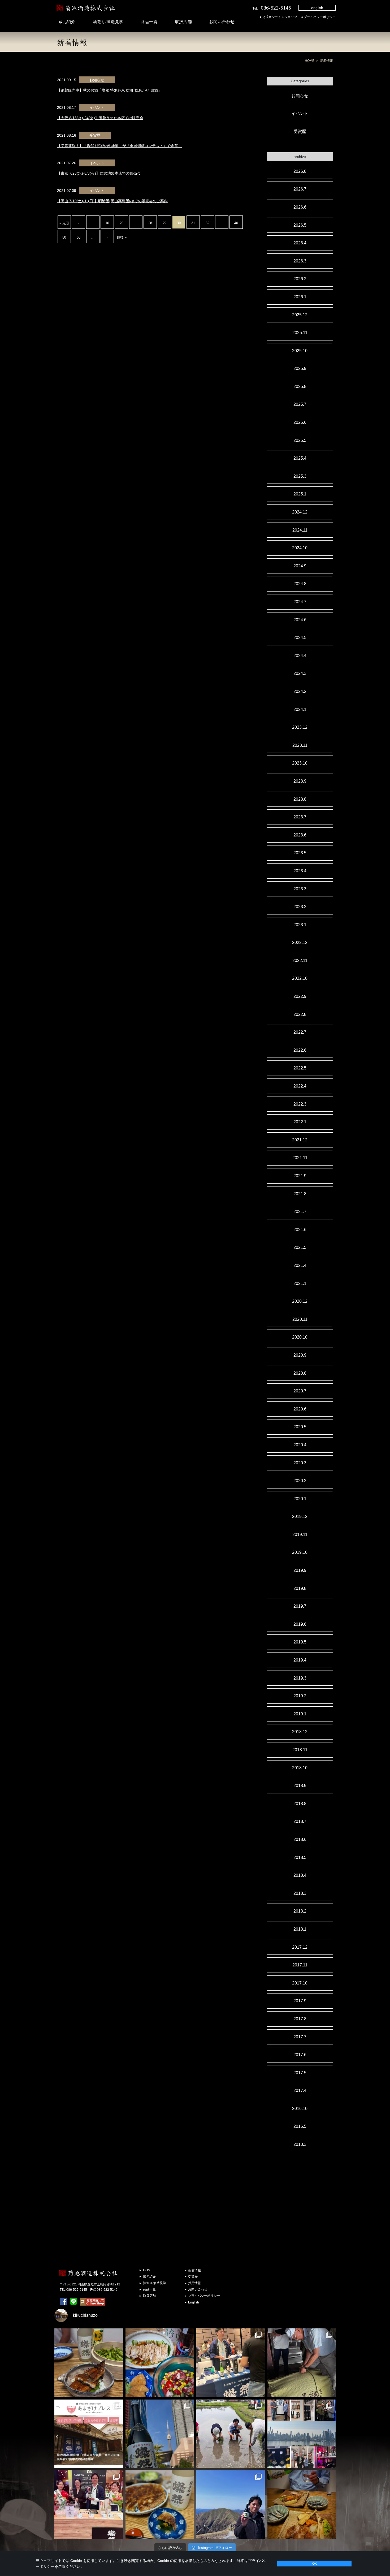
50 (64, 237)
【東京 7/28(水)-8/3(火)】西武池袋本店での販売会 (99, 173)
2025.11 (300, 333)
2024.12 (300, 512)
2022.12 (300, 942)
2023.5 (300, 853)
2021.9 (300, 1176)
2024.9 (300, 566)
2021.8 (300, 1194)
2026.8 (300, 171)
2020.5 (300, 1427)
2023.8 (300, 799)
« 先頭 (64, 223)
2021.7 (300, 1212)
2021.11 (300, 1158)
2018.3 (300, 1893)
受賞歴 (300, 131)
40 (236, 223)
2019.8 (300, 1588)
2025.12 (300, 315)
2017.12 (300, 1947)
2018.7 (300, 1821)
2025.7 (300, 404)
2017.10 (300, 1983)
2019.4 (300, 1660)
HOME (310, 61)
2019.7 (300, 1606)
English (194, 2302)
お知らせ (300, 96)
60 (79, 237)
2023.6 (300, 835)
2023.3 (300, 889)
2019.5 (300, 1642)
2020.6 (300, 1409)
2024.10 (300, 548)
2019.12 (300, 1516)
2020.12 (300, 1301)
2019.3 (300, 1678)
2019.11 (300, 1535)
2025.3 (300, 476)
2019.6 (300, 1624)
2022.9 (300, 996)
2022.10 (300, 978)
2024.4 (300, 656)
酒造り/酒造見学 (108, 22)
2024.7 (300, 602)
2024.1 (300, 709)
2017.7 (300, 2037)
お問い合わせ (222, 22)
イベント (300, 113)
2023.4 (300, 871)
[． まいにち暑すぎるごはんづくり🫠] (160, 2363)
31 (193, 223)
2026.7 (300, 189)
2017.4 (300, 2090)
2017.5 (300, 2073)
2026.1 (300, 297)
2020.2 (300, 1481)
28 (150, 223)
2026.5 (300, 225)
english (317, 8)
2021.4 (300, 1265)
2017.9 (300, 2001)
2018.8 (300, 1804)
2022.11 (300, 961)
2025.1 (300, 494)
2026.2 (300, 279)
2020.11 (300, 1319)
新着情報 (194, 2270)
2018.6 (300, 1839)
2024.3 (300, 673)
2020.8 (300, 1373)
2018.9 (300, 1786)
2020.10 (300, 1337)
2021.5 (300, 1247)
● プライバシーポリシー (318, 17)
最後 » (122, 237)
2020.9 (300, 1355)
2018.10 (300, 1768)
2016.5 (300, 2126)
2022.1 (300, 1122)
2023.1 (300, 925)
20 (122, 223)
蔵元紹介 (67, 22)
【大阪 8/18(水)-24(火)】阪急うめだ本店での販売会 (100, 118)
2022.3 (300, 1104)
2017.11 (300, 1965)
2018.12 (300, 1732)
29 (164, 223)
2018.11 (300, 1750)
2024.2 (300, 691)
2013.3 (300, 2144)
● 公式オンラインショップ (278, 17)
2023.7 (300, 817)
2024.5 (300, 638)
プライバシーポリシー (204, 2296)
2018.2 (300, 1911)
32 (207, 223)
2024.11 (300, 530)
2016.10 (300, 2109)
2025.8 (300, 387)
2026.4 (300, 243)
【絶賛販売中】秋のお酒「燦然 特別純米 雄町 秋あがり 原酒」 (109, 90)
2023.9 (300, 781)
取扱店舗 (183, 22)
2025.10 (300, 351)
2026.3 (300, 261)
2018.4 (300, 1875)
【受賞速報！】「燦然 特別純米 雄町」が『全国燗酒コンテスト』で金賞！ (119, 146)
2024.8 (300, 584)
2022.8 (300, 1014)
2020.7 (300, 1391)
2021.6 (300, 1230)
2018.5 (300, 1857)
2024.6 (300, 620)
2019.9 (300, 1570)
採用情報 (194, 2283)
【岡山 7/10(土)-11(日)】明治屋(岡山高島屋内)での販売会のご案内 (112, 201)
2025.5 (300, 440)
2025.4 (300, 458)
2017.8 (300, 2019)
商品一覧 (149, 22)
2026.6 (300, 207)
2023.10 (300, 763)
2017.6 (300, 2055)
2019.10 (300, 1552)
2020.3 (300, 1463)
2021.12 (300, 1140)
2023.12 (300, 727)
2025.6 (300, 422)
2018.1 (300, 1929)
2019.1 (300, 1714)
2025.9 (300, 368)
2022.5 (300, 1068)
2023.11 (300, 745)
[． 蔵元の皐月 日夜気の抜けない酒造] (231, 2505)
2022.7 (300, 1032)
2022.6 (300, 1050)
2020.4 (300, 1445)
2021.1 (300, 1283)
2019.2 (300, 1696)
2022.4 (300, 1086)
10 (107, 223)
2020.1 (300, 1499)
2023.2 (300, 907)
